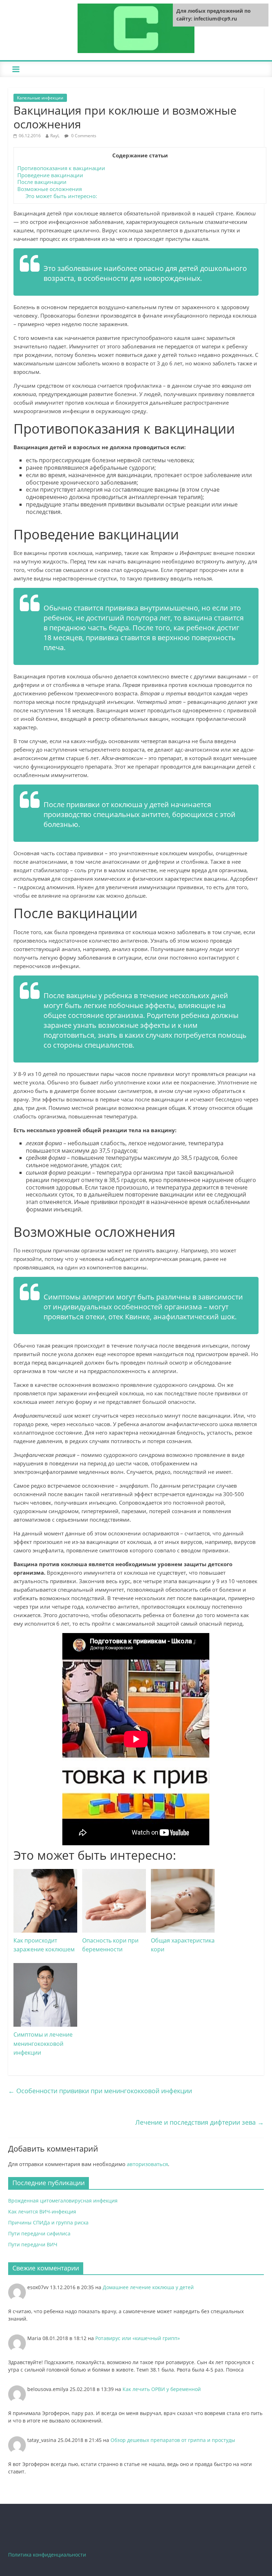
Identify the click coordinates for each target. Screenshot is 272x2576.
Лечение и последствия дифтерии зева (200, 2122)
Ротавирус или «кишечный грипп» (138, 2338)
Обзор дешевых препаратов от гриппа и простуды (173, 2440)
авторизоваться (147, 2164)
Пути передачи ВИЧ (33, 2244)
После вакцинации (42, 182)
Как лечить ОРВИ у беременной (162, 2389)
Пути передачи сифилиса (39, 2233)
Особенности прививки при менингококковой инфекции (100, 2091)
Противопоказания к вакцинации (61, 168)
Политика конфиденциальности (47, 2555)
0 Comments (83, 136)
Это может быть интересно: (61, 196)
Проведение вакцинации (50, 175)
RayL (55, 136)
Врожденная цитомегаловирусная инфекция (63, 2201)
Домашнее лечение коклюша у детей (148, 2287)
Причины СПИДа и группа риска (48, 2222)
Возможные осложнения (50, 189)
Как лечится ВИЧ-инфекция (42, 2212)
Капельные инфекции (40, 98)
